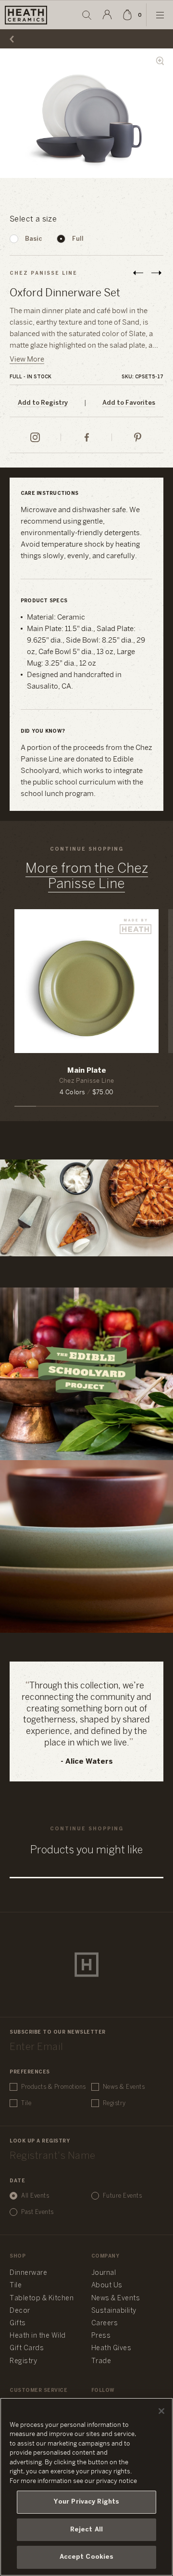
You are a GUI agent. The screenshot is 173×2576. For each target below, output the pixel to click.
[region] (86, 2487)
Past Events (37, 2212)
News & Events (124, 2087)
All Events (35, 2196)
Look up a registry (40, 2141)
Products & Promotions (54, 2087)
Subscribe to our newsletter (58, 2032)
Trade (101, 2361)
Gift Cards (27, 2348)
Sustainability (114, 2311)
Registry (114, 2103)
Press (101, 2336)
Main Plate (87, 1071)
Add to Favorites (129, 403)
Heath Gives (111, 2348)
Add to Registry (43, 403)
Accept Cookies (87, 2557)
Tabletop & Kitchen (42, 2299)
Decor (20, 2311)
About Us (107, 2286)
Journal (104, 2273)
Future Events (123, 2196)
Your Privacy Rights (86, 2502)
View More (27, 360)
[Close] (161, 2411)
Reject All (86, 2530)
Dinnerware (28, 2273)
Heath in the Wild (38, 2336)
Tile (26, 2103)
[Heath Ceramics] (86, 1965)
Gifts (18, 2324)
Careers (105, 2324)
